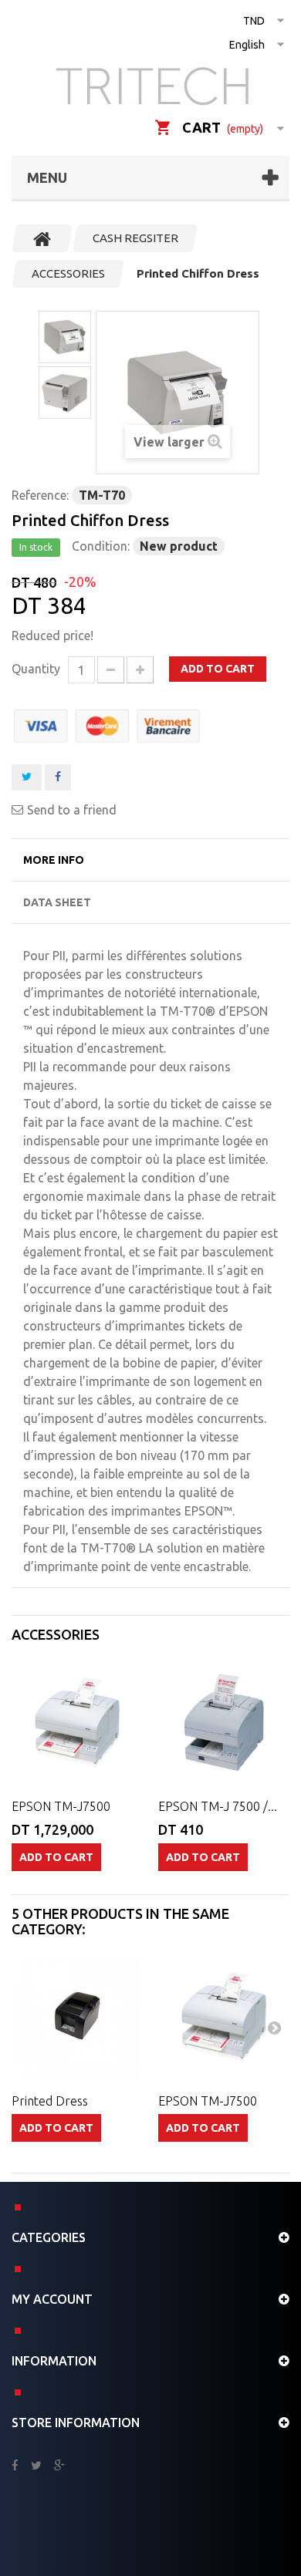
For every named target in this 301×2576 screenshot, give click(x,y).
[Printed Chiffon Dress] (65, 337)
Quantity (36, 669)
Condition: (101, 546)
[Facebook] (15, 2466)
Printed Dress (50, 2101)
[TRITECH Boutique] (156, 86)
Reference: (40, 495)
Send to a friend (72, 810)
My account (52, 2299)
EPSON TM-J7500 (61, 1806)
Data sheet (57, 902)
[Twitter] (36, 2466)
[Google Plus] (59, 2466)
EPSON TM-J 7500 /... (218, 1806)
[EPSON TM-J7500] (224, 2018)
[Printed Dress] (77, 2018)
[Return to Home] (42, 238)
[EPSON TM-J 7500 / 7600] (224, 1723)
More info (54, 860)
